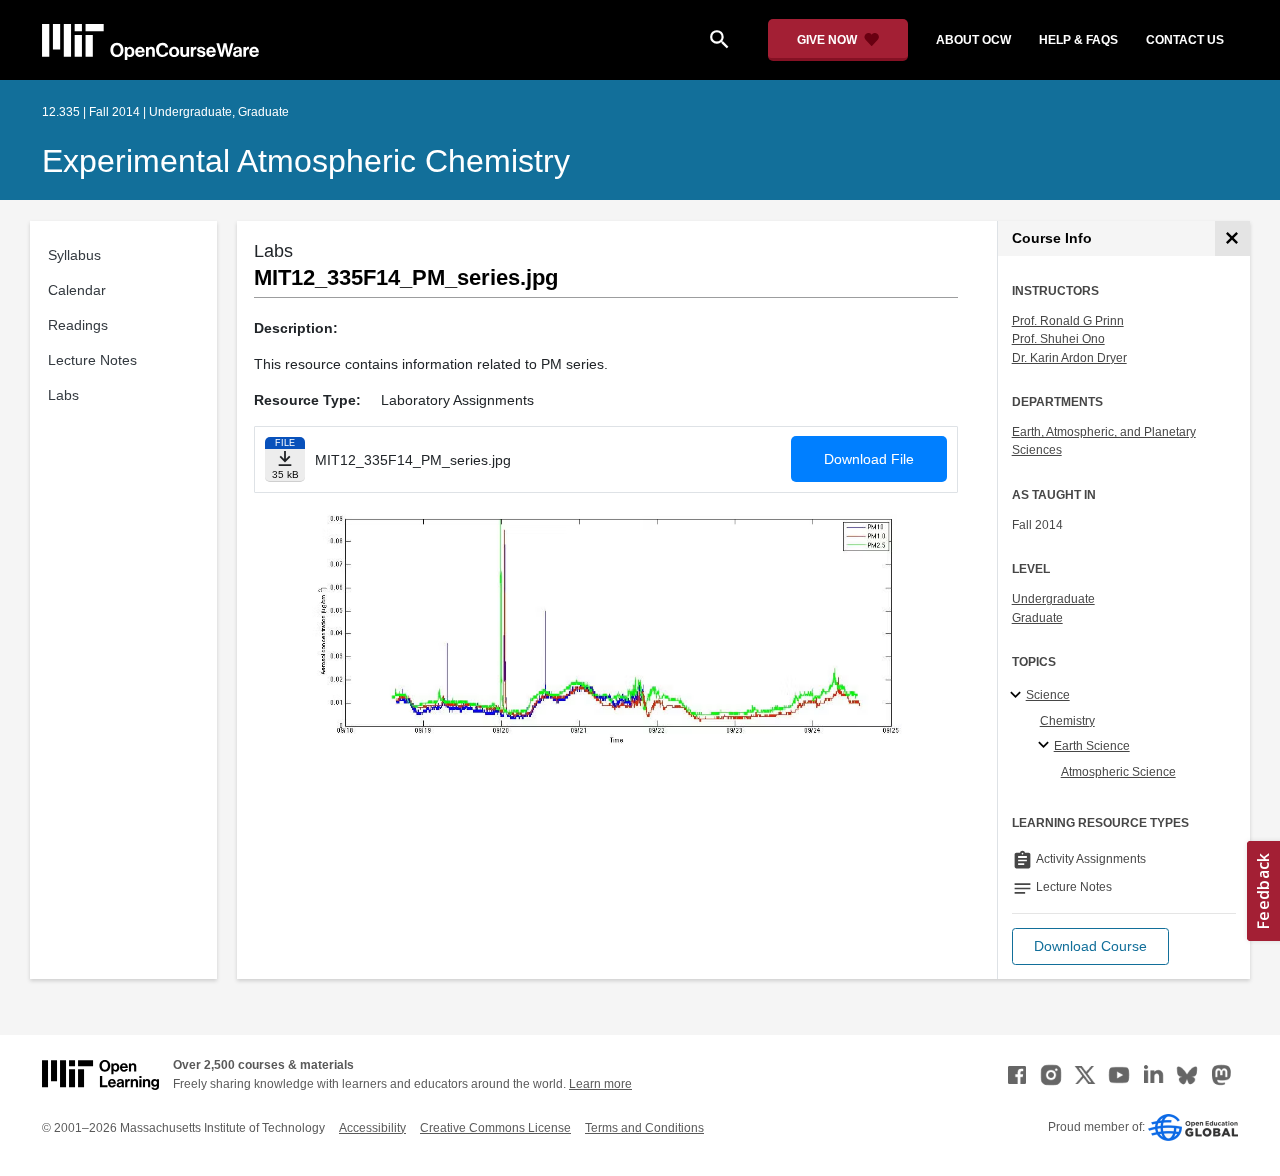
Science (1048, 695)
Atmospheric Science (1118, 772)
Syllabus (74, 255)
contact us (1185, 40)
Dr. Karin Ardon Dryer (1069, 358)
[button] (1090, 946)
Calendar (77, 290)
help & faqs (1078, 40)
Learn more (600, 1084)
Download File (869, 459)
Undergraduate (1053, 599)
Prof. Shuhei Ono (1058, 339)
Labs (63, 395)
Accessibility (372, 1128)
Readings (78, 325)
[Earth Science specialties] (1046, 746)
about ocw (973, 40)
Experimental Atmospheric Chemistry (306, 161)
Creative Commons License (495, 1128)
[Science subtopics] (1018, 696)
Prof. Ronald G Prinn (1068, 321)
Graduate (1037, 618)
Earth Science (1092, 746)
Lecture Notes (92, 360)
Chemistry (1067, 721)
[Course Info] (1232, 238)
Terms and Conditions (644, 1128)
